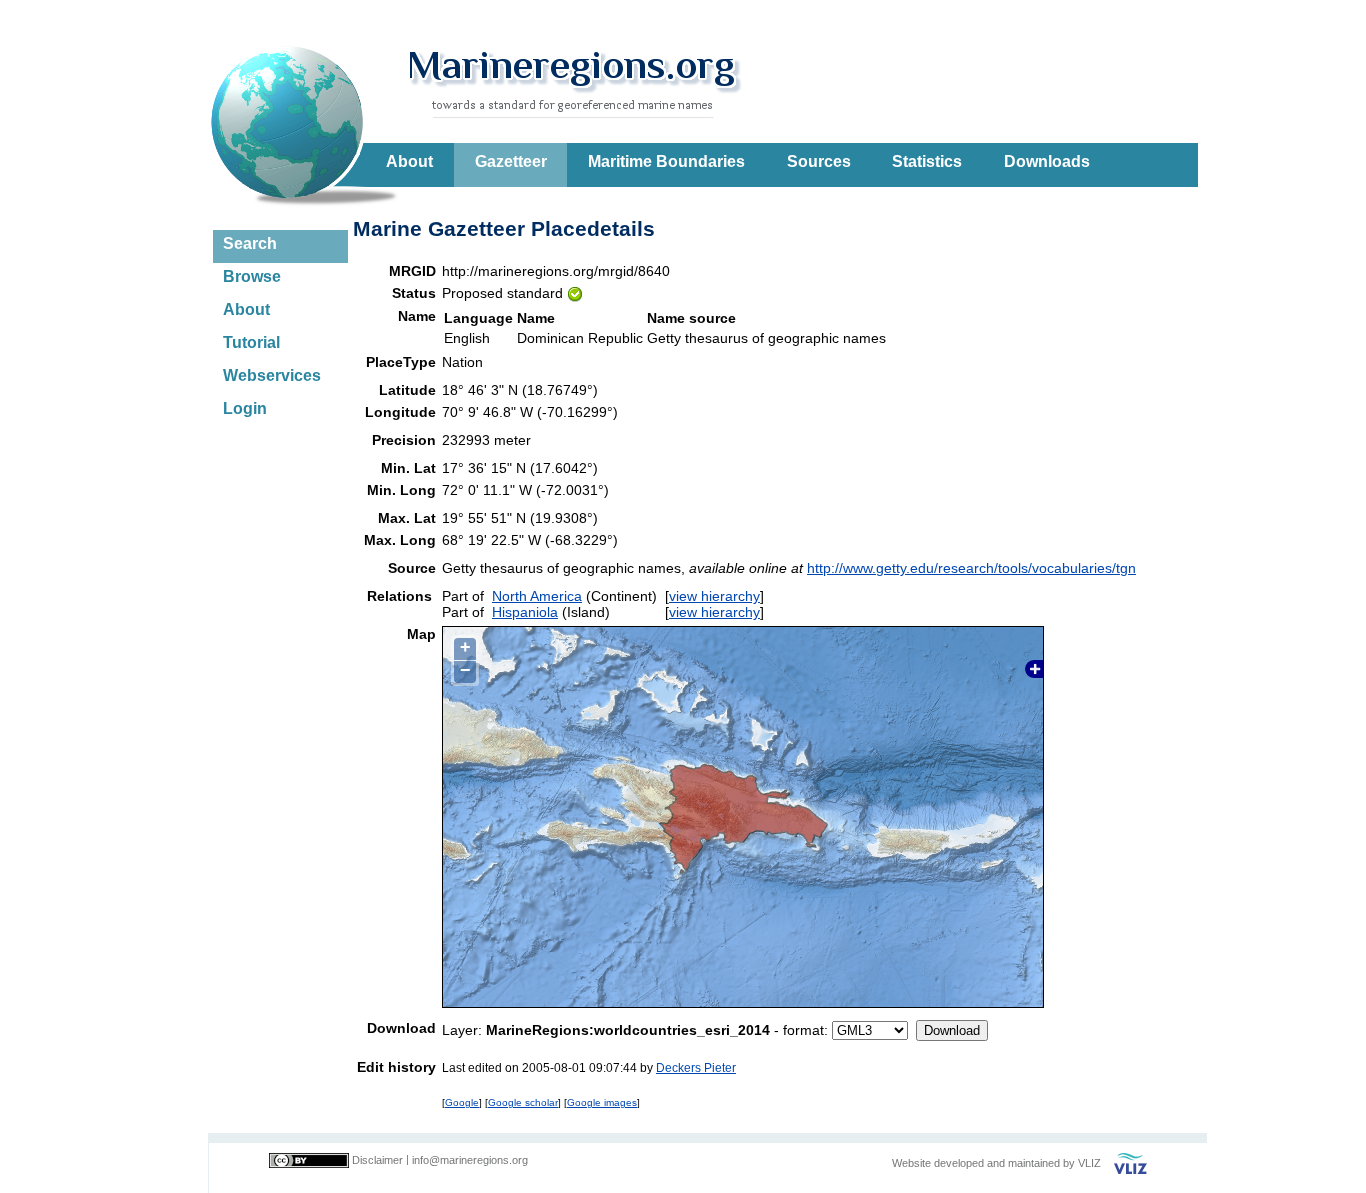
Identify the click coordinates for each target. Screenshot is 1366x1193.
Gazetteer (511, 161)
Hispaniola (525, 612)
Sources (819, 161)
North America (537, 596)
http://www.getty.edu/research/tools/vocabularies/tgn (971, 568)
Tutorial (251, 342)
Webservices (272, 375)
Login (245, 408)
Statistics (927, 161)
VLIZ (1089, 1163)
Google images (602, 1102)
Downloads (1047, 161)
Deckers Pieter (696, 1067)
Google (462, 1102)
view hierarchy (714, 596)
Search (250, 243)
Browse (252, 276)
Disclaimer (377, 1160)
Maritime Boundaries (666, 161)
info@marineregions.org (470, 1160)
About (409, 161)
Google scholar (523, 1102)
